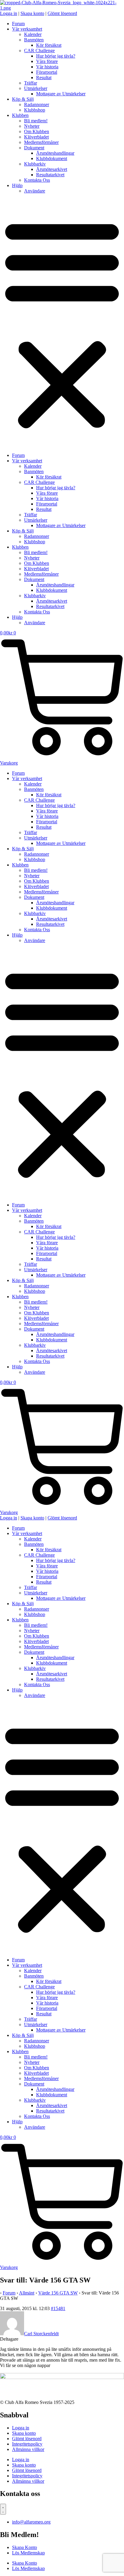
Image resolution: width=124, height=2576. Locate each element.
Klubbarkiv (35, 164)
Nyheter (32, 126)
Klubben (20, 115)
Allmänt (27, 2293)
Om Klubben (37, 131)
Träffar (31, 83)
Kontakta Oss (37, 180)
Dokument (34, 148)
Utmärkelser (36, 88)
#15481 (58, 2308)
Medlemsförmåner (41, 142)
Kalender (33, 34)
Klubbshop (35, 110)
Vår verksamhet (27, 29)
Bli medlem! (36, 121)
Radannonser (37, 104)
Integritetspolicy (27, 2444)
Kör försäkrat (49, 45)
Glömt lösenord (27, 2439)
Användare (35, 191)
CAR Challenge (39, 51)
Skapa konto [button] (32, 13)
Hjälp (17, 185)
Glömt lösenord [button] (62, 13)
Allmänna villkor (28, 2449)
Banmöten (34, 40)
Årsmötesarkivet (52, 169)
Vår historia (47, 67)
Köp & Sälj (23, 99)
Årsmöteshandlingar (55, 153)
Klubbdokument (52, 158)
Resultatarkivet (50, 175)
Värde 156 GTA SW (58, 2293)
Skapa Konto (25, 2547)
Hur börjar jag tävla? (56, 56)
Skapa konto (24, 2433)
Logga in (21, 2428)
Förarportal (47, 72)
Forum (18, 24)
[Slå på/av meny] (3, 2509)
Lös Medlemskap (28, 2553)
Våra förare (47, 61)
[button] (62, 323)
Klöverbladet (36, 137)
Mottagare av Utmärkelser (61, 94)
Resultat (44, 78)
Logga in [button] (9, 13)
